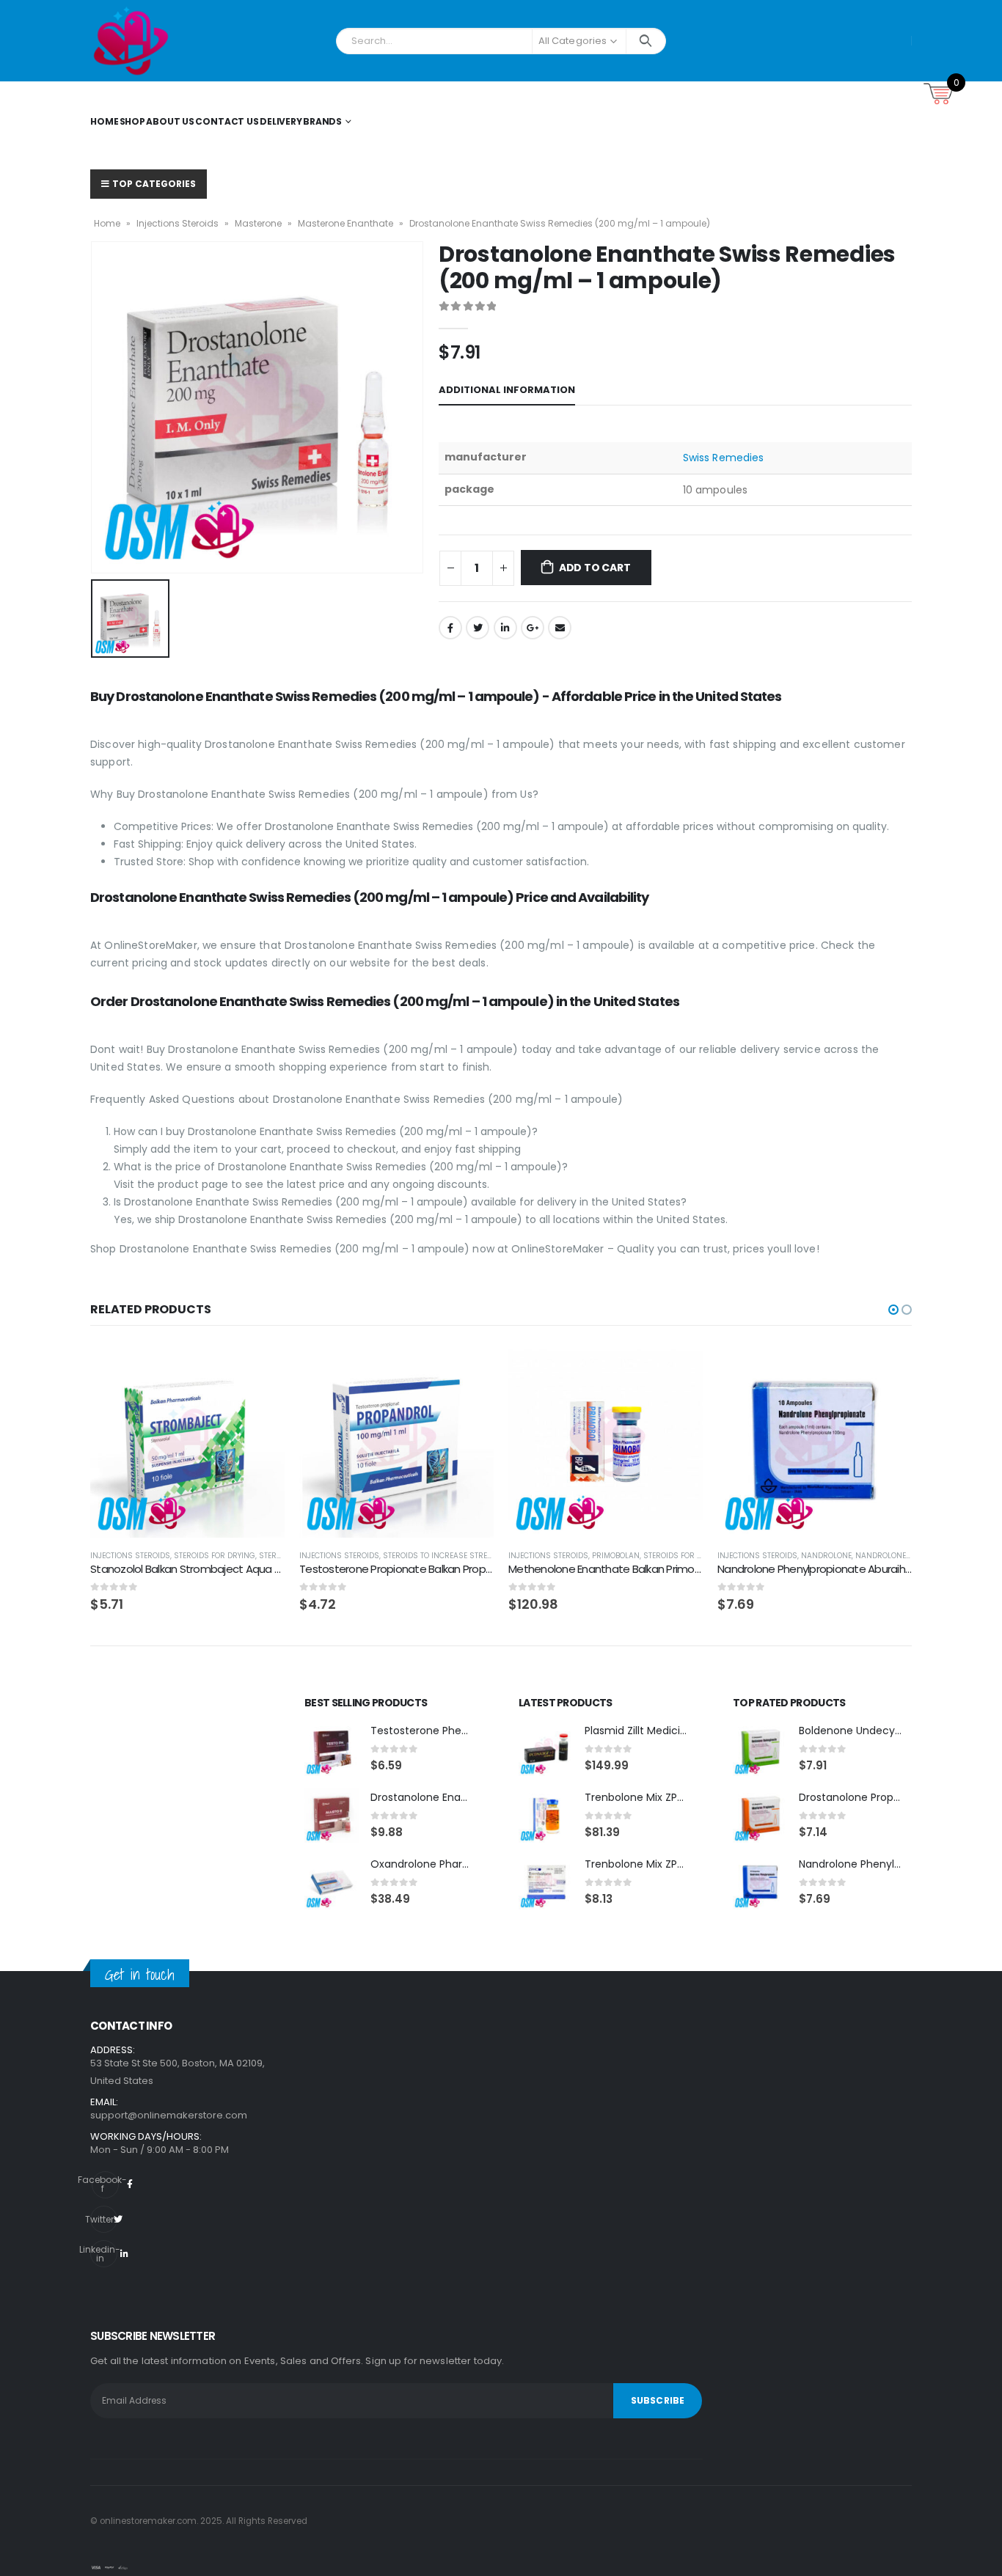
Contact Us (227, 121)
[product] (187, 1441)
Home (105, 121)
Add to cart (595, 568)
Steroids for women (684, 1556)
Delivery (281, 121)
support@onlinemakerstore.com (169, 2115)
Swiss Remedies (723, 458)
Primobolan (616, 1556)
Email (560, 628)
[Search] (646, 41)
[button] (893, 1310)
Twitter (478, 628)
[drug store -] (131, 41)
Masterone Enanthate (345, 223)
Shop (133, 121)
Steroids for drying (215, 1556)
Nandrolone (826, 1556)
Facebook (450, 628)
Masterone (258, 223)
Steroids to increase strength (445, 1556)
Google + (533, 628)
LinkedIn (505, 628)
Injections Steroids (178, 223)
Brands (322, 121)
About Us (170, 121)
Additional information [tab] (507, 390)
